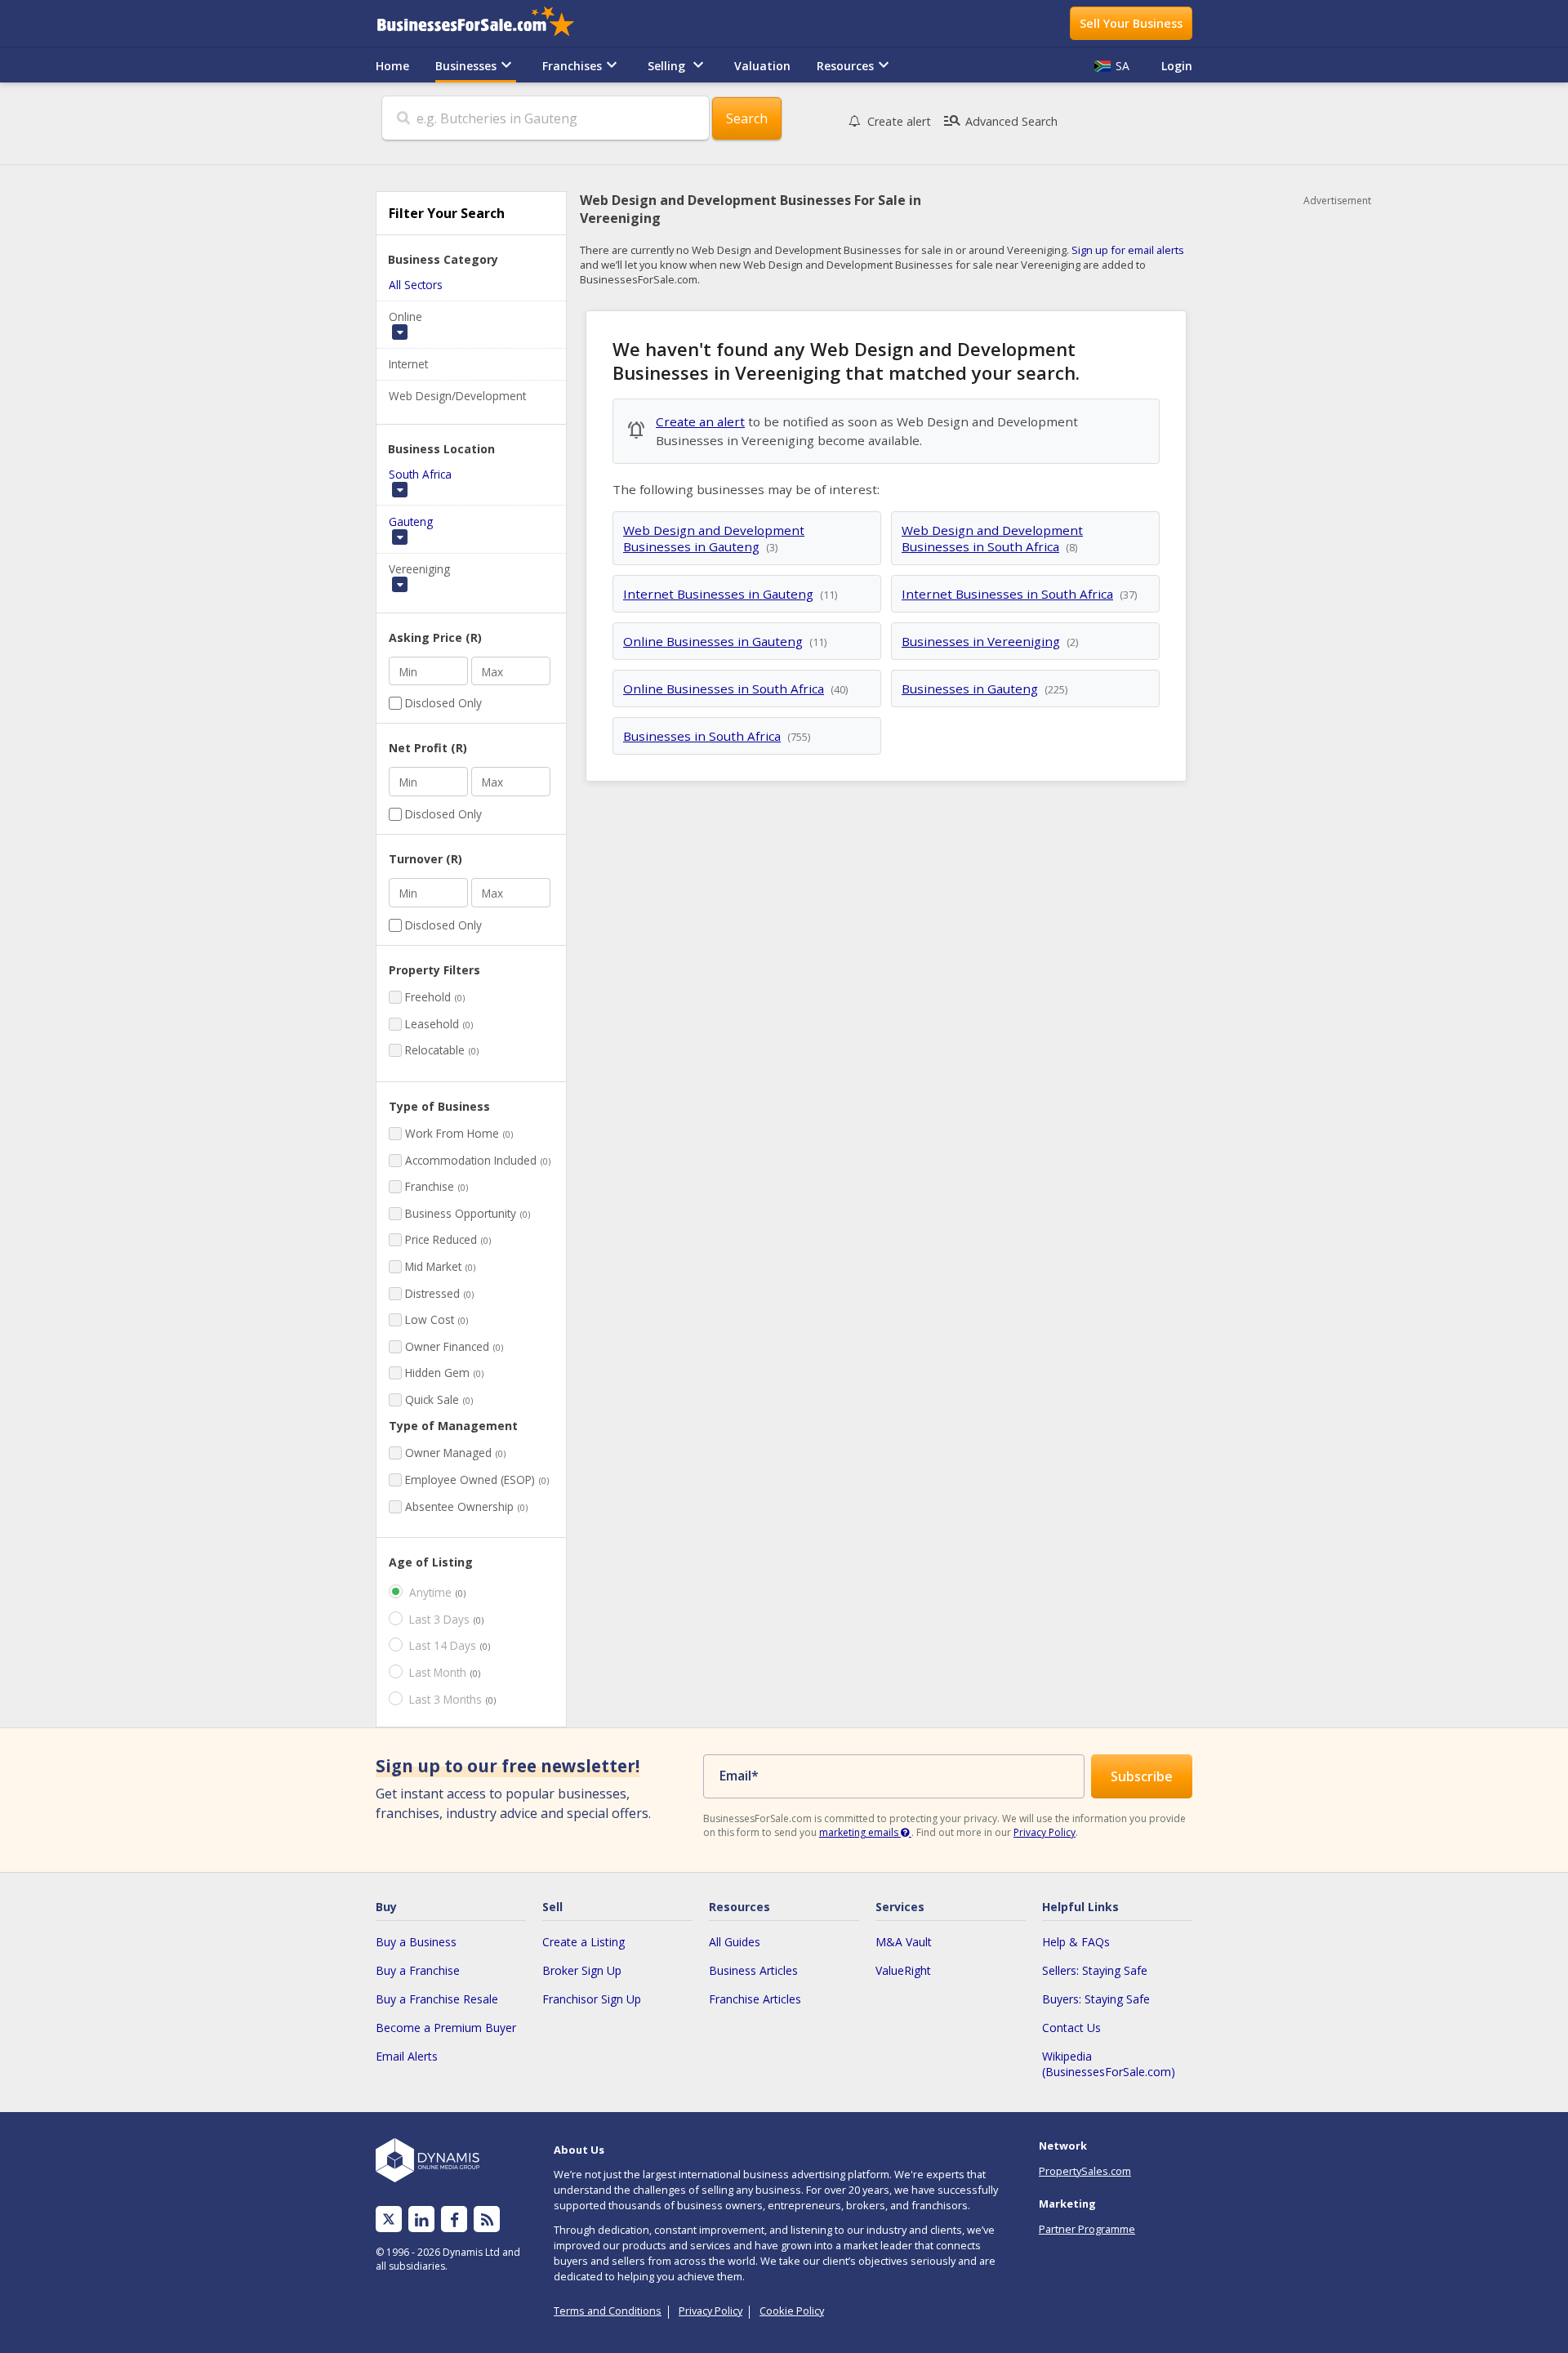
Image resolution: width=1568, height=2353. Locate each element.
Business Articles (753, 1970)
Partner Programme (1087, 2229)
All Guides (735, 1942)
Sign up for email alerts (1128, 250)
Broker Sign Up (582, 1970)
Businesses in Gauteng (970, 689)
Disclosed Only (443, 703)
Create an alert (700, 421)
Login (1177, 66)
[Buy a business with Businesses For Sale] (487, 23)
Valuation (762, 66)
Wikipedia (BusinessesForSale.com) (1109, 2064)
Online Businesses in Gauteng (713, 641)
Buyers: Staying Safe (1096, 1999)
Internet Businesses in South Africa (1007, 594)
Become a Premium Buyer (446, 2028)
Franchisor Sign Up (592, 1999)
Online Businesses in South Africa (724, 689)
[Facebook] (454, 2219)
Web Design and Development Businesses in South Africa (992, 538)
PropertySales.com (1085, 2171)
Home (392, 66)
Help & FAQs (1076, 1942)
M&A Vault (904, 1942)
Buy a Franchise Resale (437, 1999)
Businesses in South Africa (702, 736)
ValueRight (903, 1970)
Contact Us (1071, 2028)
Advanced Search (1000, 121)
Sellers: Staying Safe (1095, 1970)
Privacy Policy (1045, 1832)
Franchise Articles (755, 1999)
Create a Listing (584, 1942)
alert (899, 121)
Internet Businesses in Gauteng (718, 594)
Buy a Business (416, 1942)
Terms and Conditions (608, 2311)
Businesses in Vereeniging (981, 641)
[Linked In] (421, 2219)
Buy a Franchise (418, 1970)
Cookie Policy (792, 2311)
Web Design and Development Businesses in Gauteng (714, 538)
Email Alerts (407, 2056)
